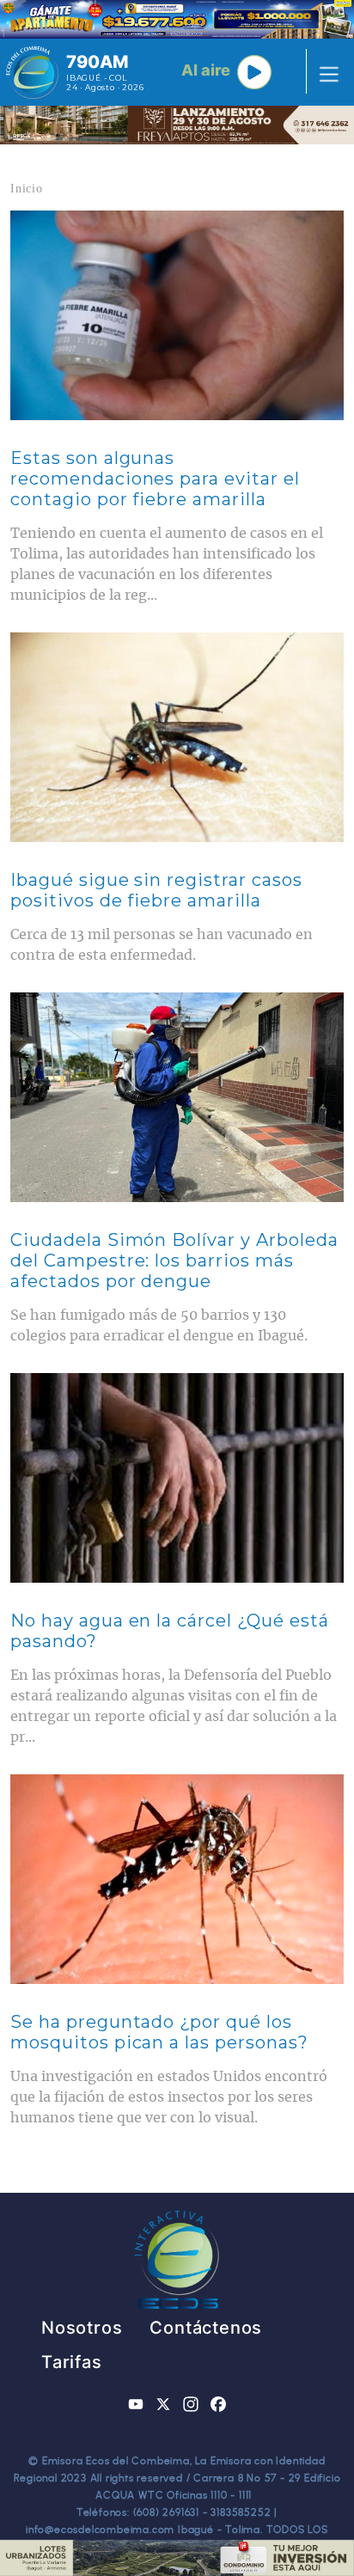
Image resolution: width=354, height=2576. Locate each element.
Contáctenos (206, 2328)
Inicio (27, 189)
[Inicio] (32, 72)
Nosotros (82, 2328)
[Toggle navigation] (324, 72)
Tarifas (72, 2362)
